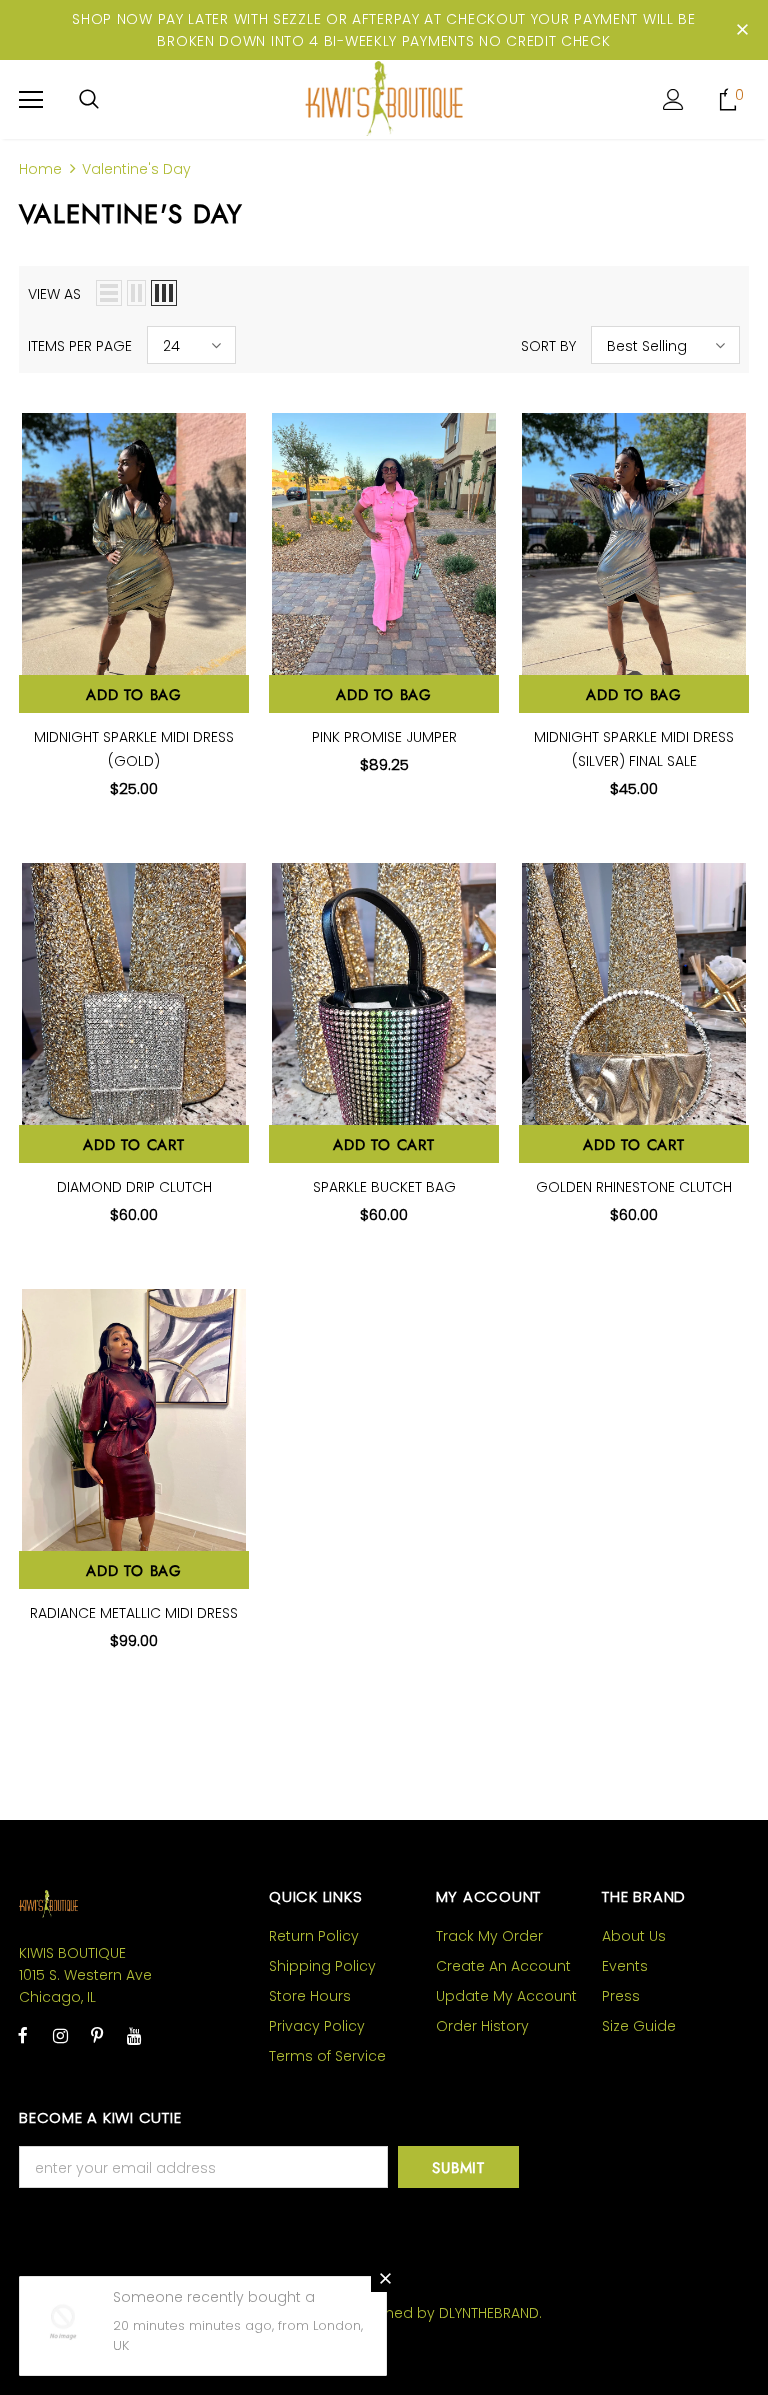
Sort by (548, 346)
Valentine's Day (136, 169)
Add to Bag (134, 695)
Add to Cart (133, 1145)
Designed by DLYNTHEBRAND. (443, 2313)
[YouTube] (134, 2036)
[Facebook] (23, 2036)
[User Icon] (673, 99)
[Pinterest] (97, 2036)
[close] (742, 30)
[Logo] (384, 98)
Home (40, 169)
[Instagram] (60, 2036)
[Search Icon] (89, 100)
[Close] (385, 2278)
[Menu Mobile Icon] (31, 100)
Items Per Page (80, 346)
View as (54, 294)
